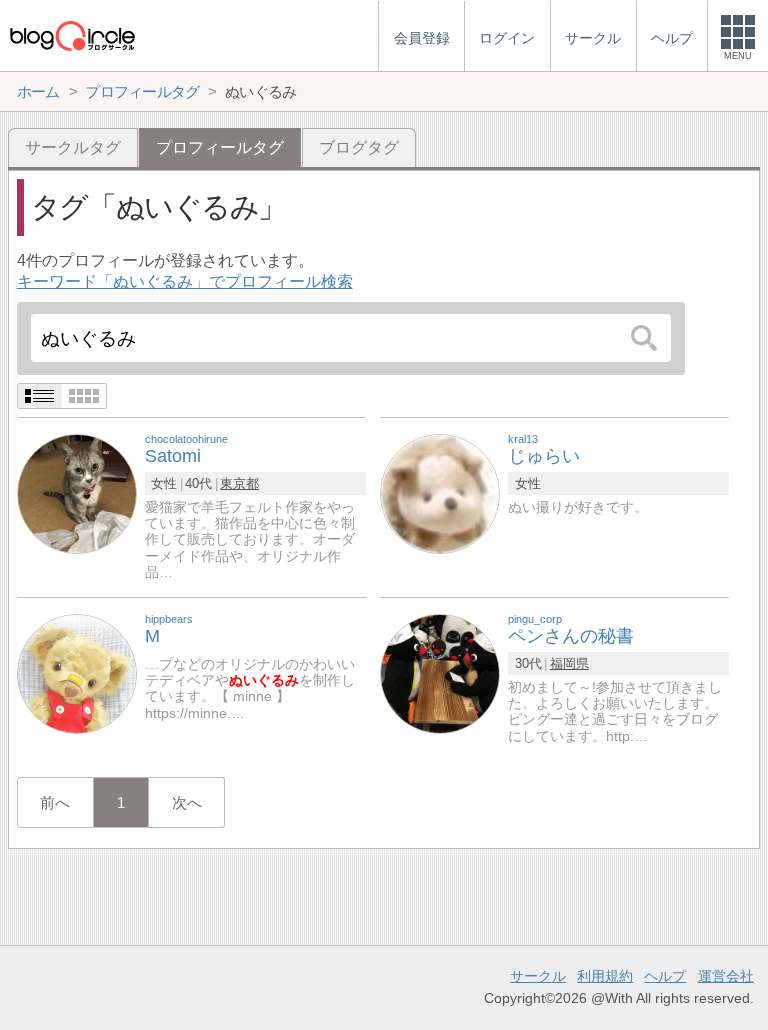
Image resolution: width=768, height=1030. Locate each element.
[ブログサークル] (72, 35)
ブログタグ (359, 147)
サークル (538, 976)
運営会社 (726, 976)
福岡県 (569, 663)
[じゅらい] (440, 493)
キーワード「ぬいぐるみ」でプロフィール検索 (185, 281)
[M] (77, 673)
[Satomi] (77, 493)
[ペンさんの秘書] (440, 673)
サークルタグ (73, 147)
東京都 (239, 483)
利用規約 (605, 976)
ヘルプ (665, 976)
